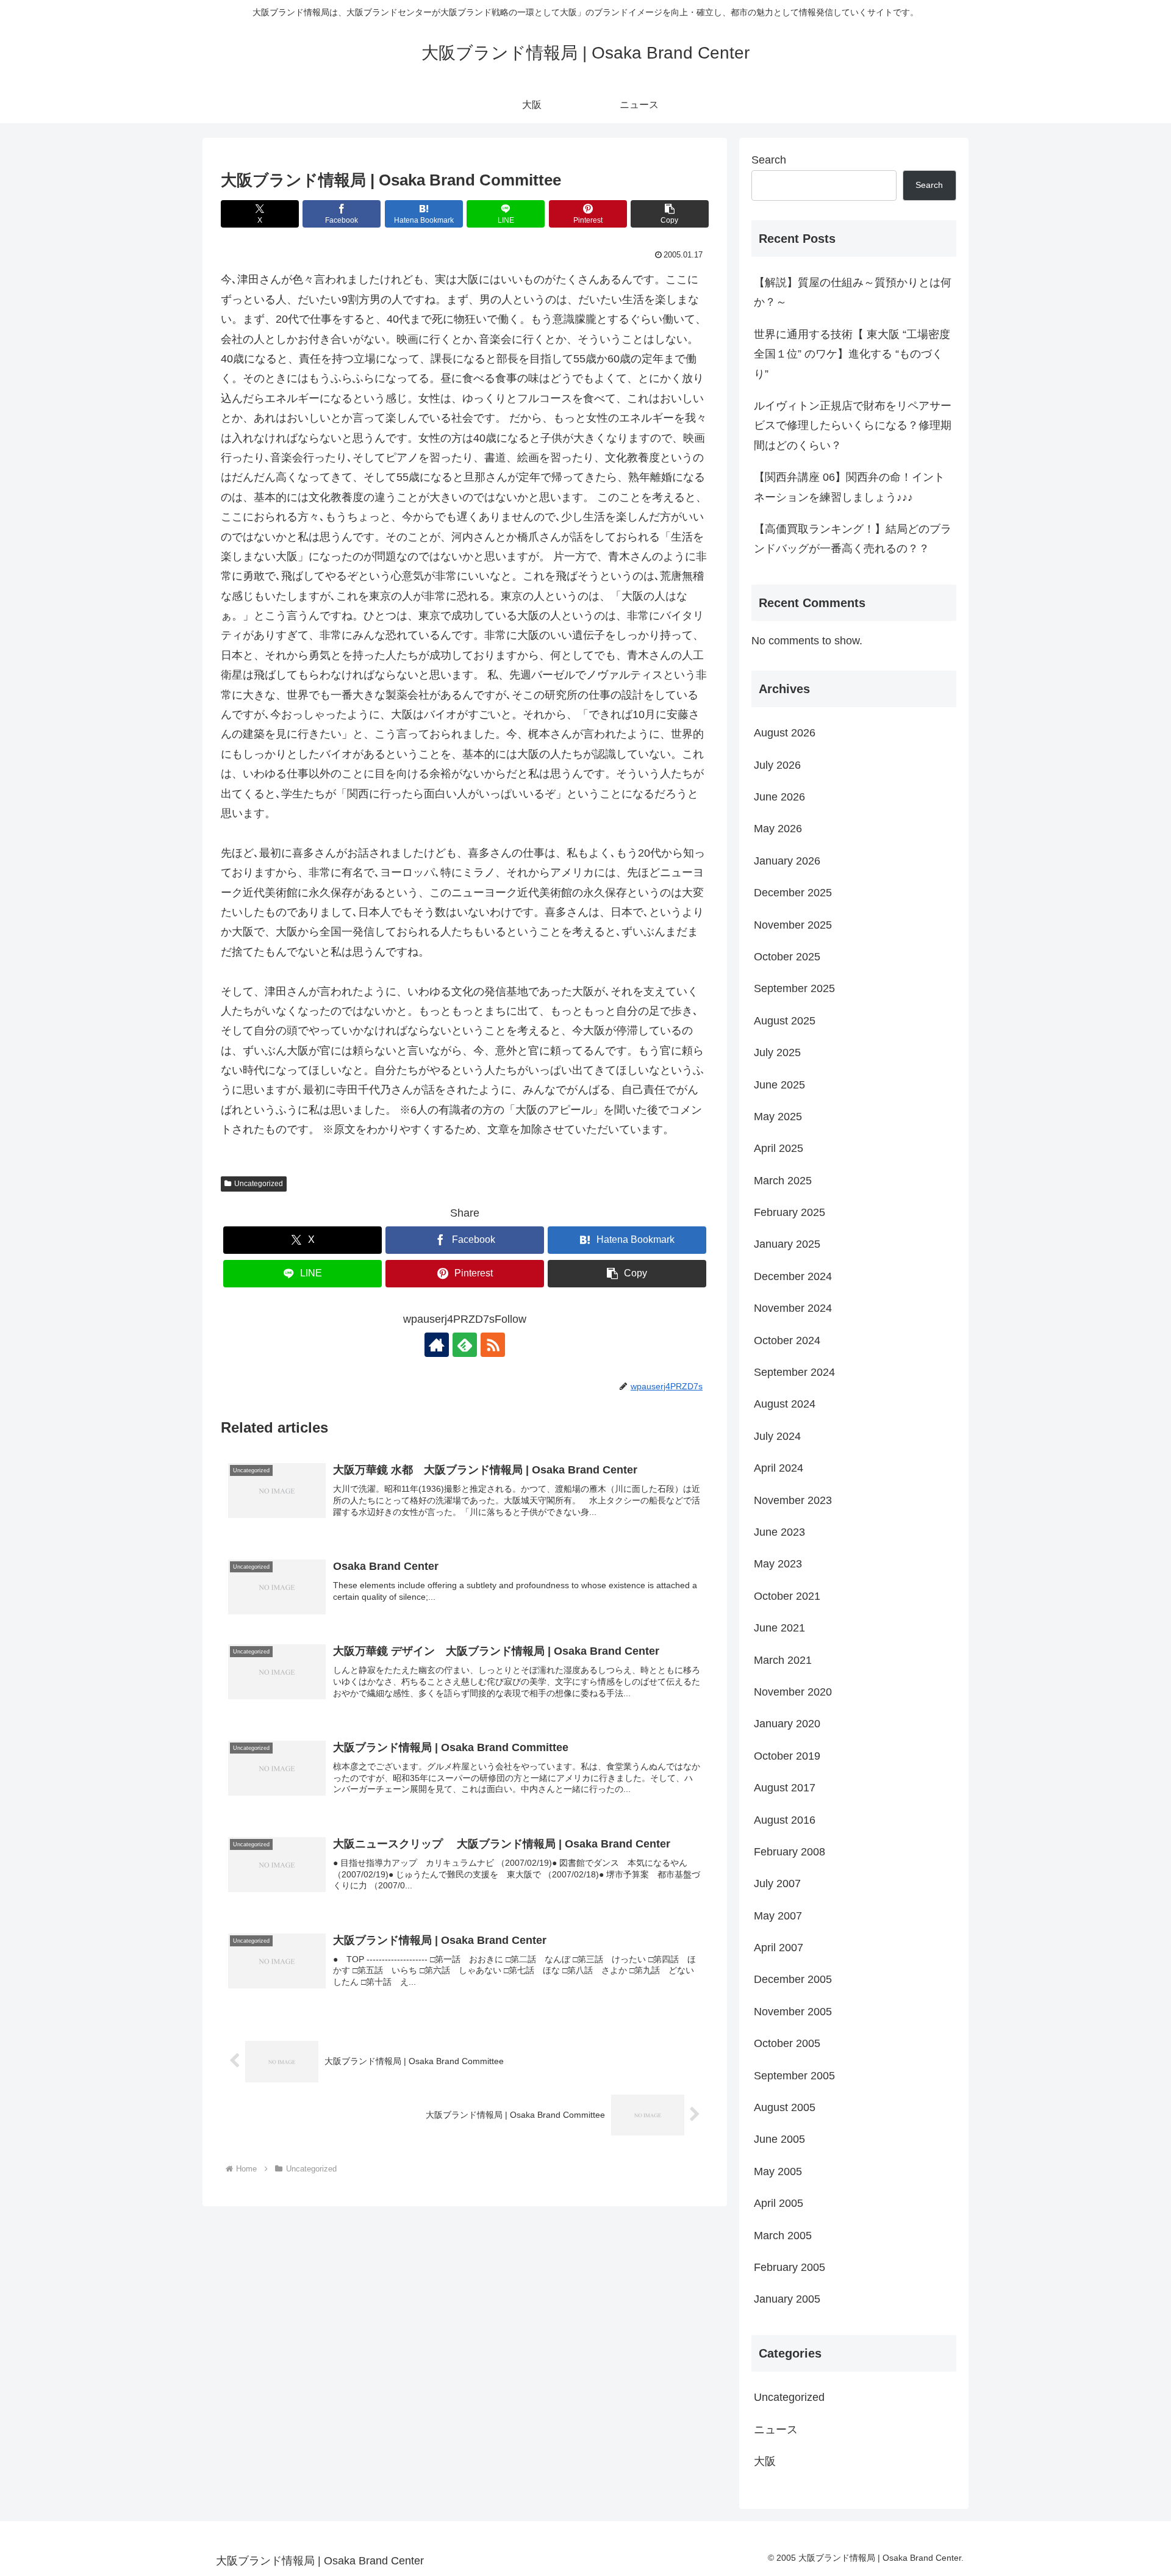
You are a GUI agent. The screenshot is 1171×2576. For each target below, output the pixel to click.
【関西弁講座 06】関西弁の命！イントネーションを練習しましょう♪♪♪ (849, 487)
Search (769, 160)
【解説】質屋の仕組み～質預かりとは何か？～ (853, 292)
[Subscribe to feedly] (465, 1345)
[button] (670, 214)
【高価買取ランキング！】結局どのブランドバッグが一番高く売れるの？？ (853, 539)
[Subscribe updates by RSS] (493, 1345)
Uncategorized (259, 1184)
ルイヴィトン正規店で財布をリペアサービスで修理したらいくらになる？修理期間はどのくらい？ (853, 426)
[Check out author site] (437, 1345)
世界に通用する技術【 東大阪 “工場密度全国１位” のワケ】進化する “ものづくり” (852, 354)
